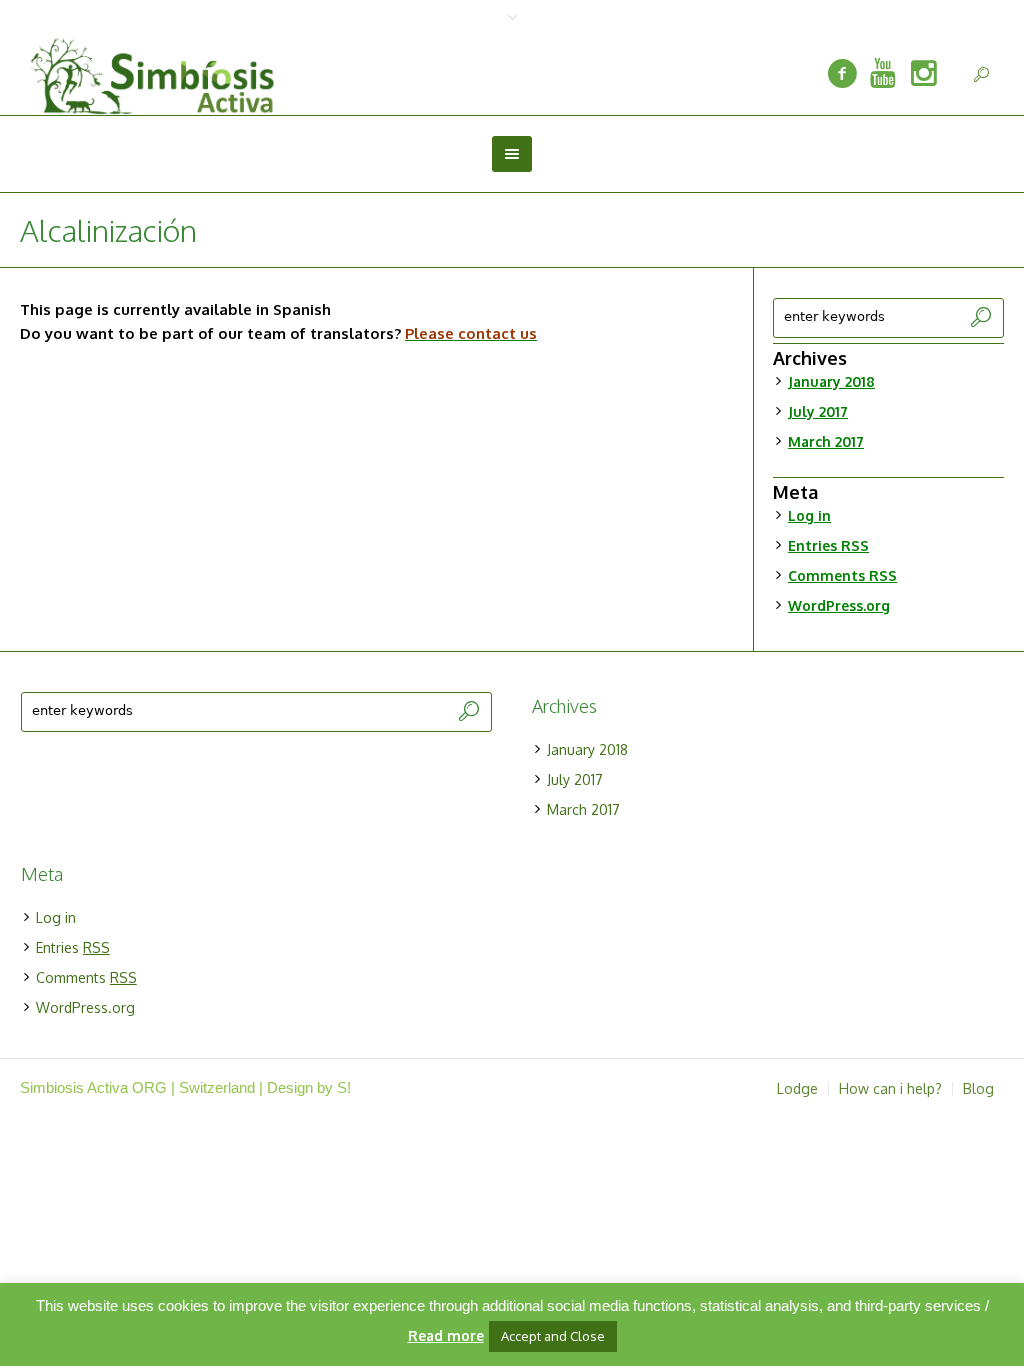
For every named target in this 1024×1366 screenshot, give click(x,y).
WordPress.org (839, 605)
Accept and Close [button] (553, 1336)
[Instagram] (924, 74)
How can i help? (890, 1089)
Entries (828, 545)
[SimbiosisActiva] (842, 74)
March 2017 (826, 441)
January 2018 (831, 381)
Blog (978, 1089)
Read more (446, 1335)
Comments (842, 575)
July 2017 (818, 411)
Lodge (797, 1089)
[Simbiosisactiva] (883, 74)
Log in (809, 515)
